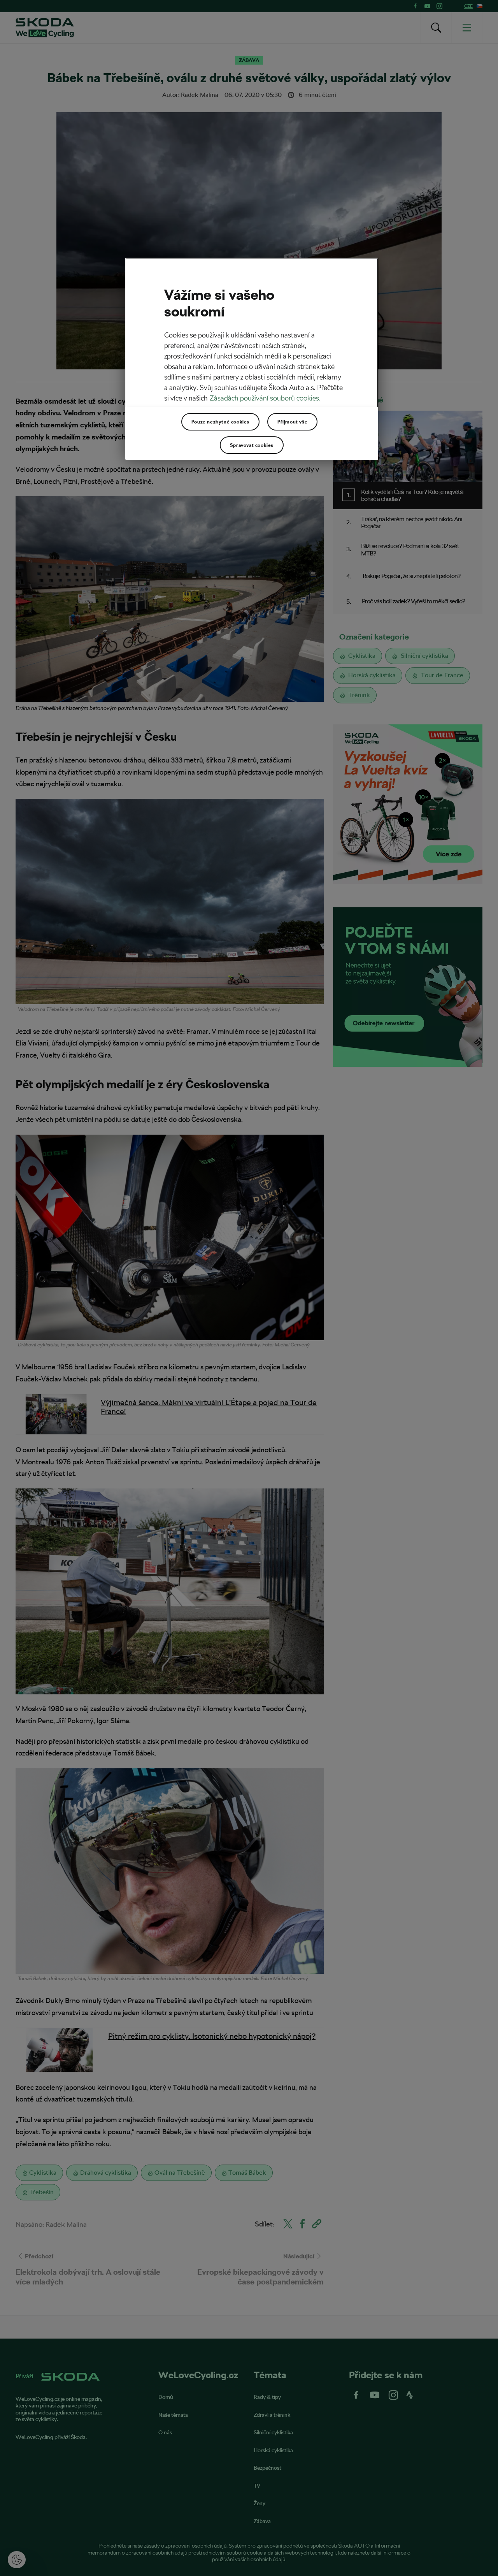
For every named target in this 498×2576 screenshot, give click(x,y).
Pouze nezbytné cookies (220, 422)
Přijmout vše (292, 422)
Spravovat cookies (252, 445)
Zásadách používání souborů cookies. (265, 398)
